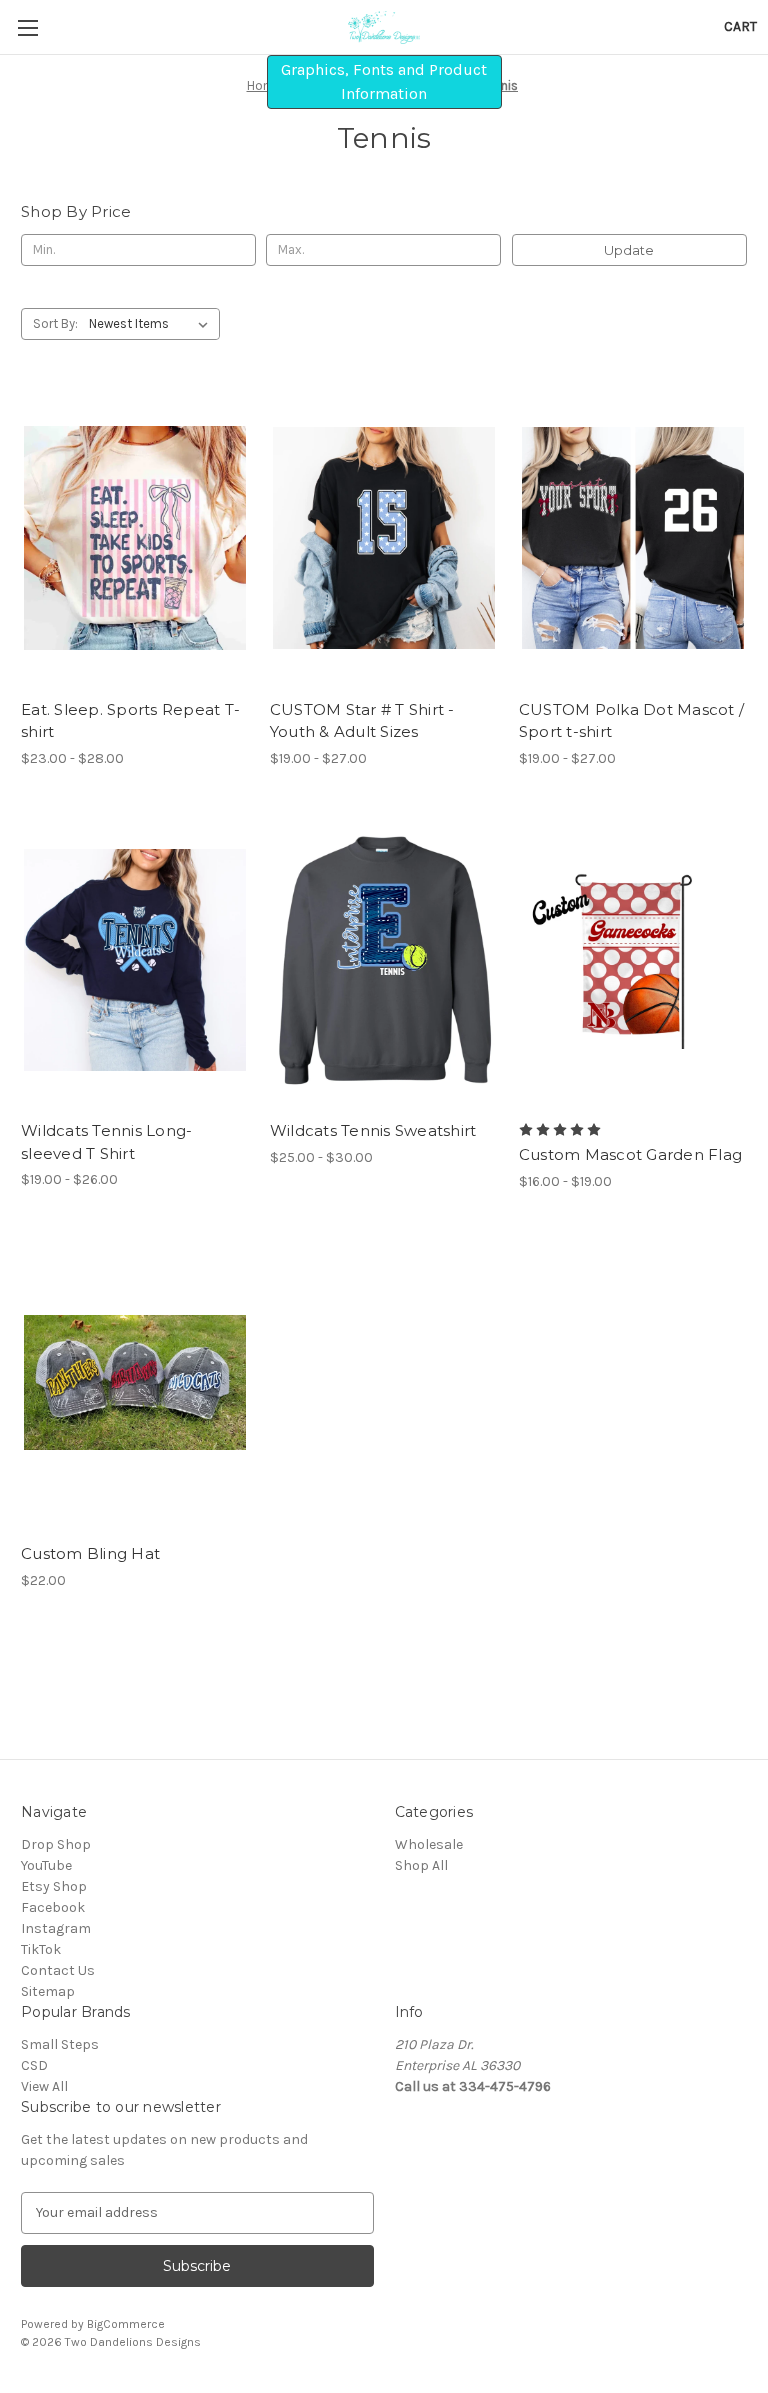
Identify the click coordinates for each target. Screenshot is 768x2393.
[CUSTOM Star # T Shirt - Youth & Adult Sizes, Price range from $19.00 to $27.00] (384, 538)
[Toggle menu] (27, 27)
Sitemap (48, 1991)
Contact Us (58, 1970)
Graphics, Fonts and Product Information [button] (384, 81)
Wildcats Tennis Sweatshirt (373, 1130)
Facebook (53, 1907)
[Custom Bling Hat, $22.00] (135, 1383)
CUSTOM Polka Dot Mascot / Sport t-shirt (631, 721)
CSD (34, 2065)
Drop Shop (56, 1844)
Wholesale (429, 1844)
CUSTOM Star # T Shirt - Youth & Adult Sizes (362, 721)
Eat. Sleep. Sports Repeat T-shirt (130, 721)
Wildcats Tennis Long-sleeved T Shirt (106, 1142)
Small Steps (60, 2044)
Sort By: (55, 323)
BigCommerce (126, 2324)
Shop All (421, 1865)
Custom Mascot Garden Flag (630, 1154)
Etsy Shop (54, 1886)
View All (44, 2086)
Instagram (56, 1928)
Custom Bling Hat (90, 1553)
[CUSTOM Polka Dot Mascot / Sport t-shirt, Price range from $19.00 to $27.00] (633, 538)
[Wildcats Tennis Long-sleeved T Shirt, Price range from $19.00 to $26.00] (135, 960)
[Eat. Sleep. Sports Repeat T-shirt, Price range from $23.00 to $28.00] (135, 538)
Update (629, 250)
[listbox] (152, 324)
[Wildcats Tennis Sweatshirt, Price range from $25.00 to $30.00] (384, 960)
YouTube (46, 1865)
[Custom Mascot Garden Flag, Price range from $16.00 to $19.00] (633, 960)
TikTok (41, 1949)
